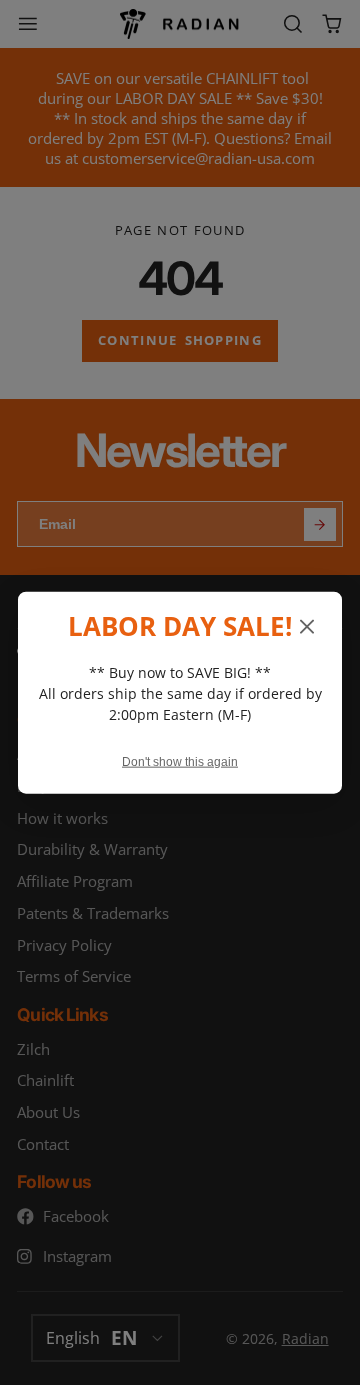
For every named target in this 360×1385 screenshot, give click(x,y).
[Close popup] (307, 627)
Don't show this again (180, 762)
